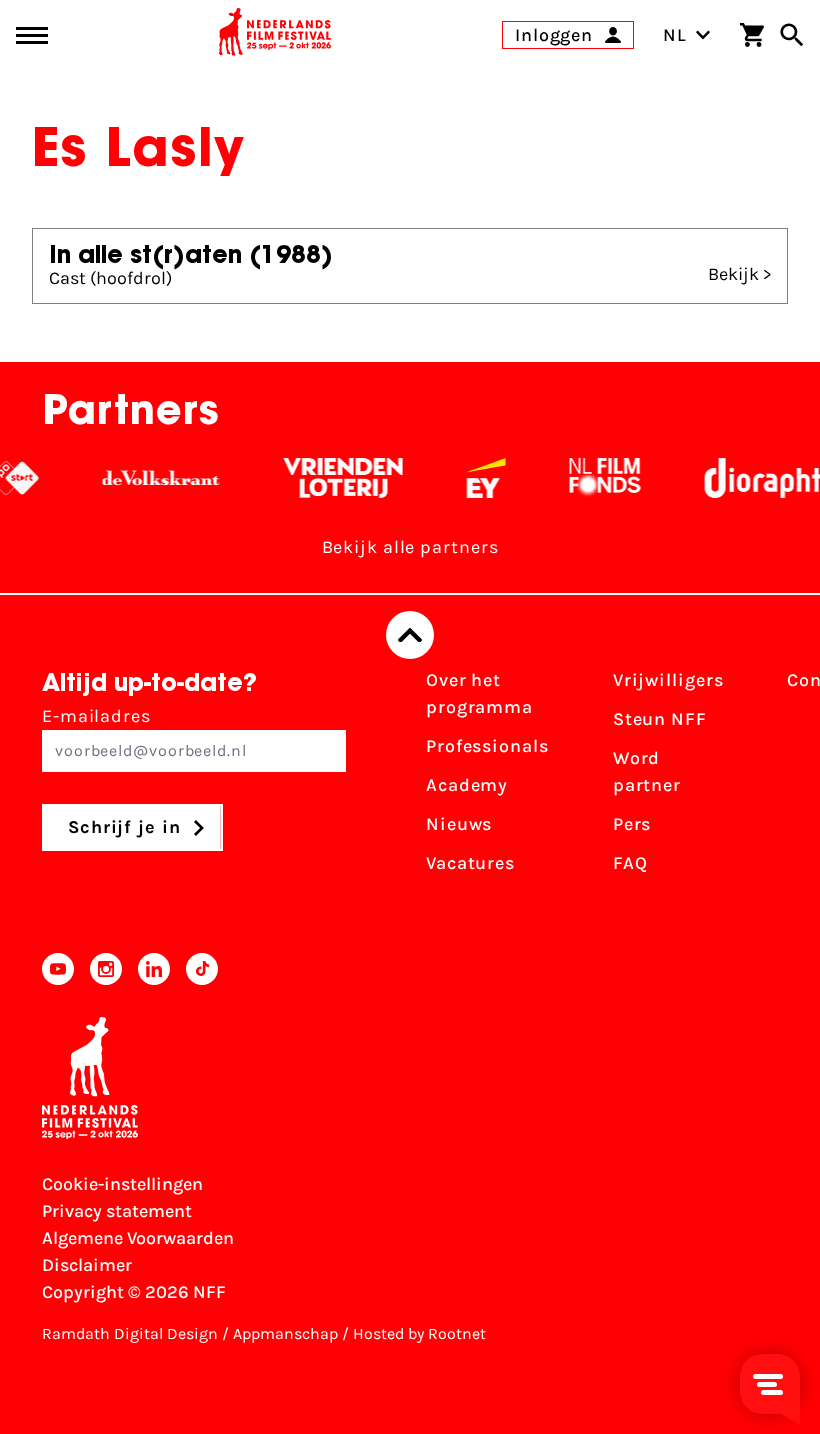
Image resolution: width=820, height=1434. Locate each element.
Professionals (487, 746)
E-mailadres (96, 716)
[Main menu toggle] (32, 35)
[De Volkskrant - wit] (142, 478)
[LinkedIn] (154, 969)
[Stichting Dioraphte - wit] (751, 478)
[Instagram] (106, 969)
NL (675, 35)
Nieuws (459, 824)
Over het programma (479, 693)
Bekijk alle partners (410, 547)
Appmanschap (285, 1333)
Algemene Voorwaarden (138, 1238)
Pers (632, 824)
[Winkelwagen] (752, 35)
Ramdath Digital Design (130, 1333)
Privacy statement (117, 1211)
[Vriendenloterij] (324, 478)
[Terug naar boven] (410, 635)
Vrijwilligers (668, 680)
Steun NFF (660, 719)
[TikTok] (202, 969)
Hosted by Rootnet (419, 1333)
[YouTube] (58, 969)
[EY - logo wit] (467, 478)
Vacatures (470, 863)
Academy (467, 785)
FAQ (630, 863)
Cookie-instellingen (122, 1184)
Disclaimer (87, 1265)
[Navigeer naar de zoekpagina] (792, 35)
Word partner (647, 771)
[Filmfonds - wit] (586, 478)
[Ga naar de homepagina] (275, 35)
